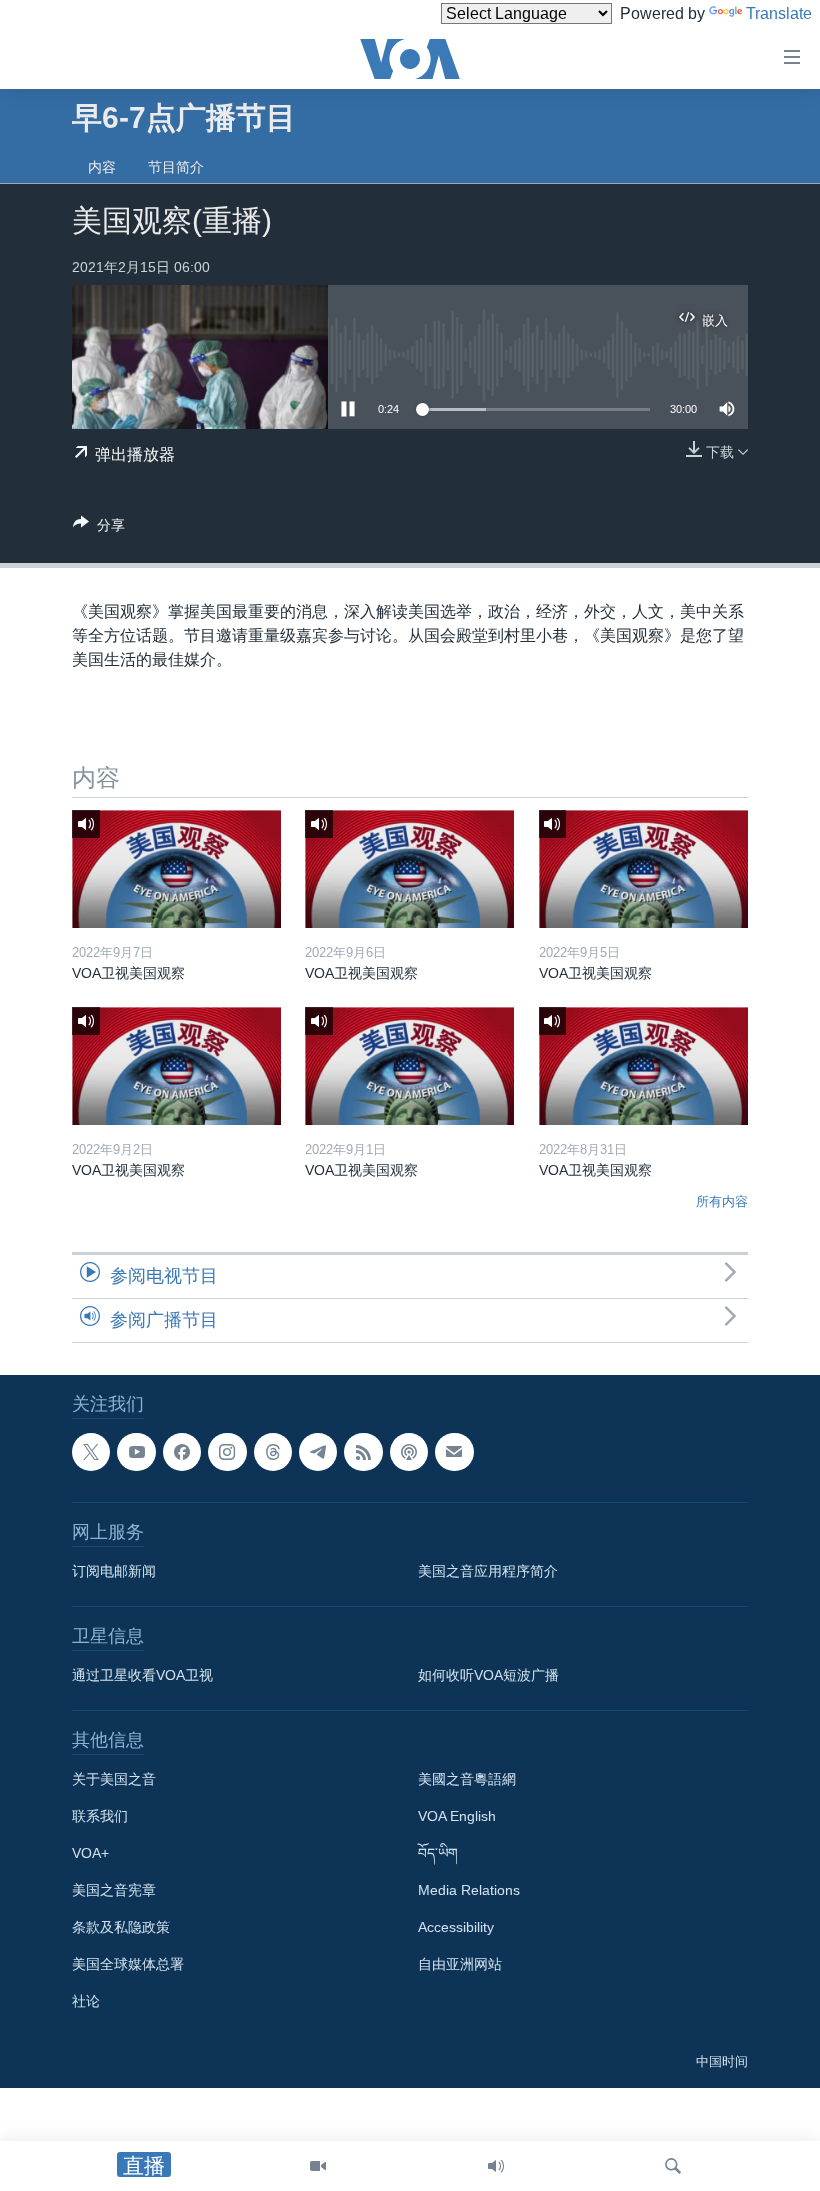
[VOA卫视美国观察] (176, 869)
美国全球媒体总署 (128, 1964)
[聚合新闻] (363, 1452)
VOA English (457, 1816)
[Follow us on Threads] (273, 1452)
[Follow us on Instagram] (227, 1452)
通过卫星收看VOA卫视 (142, 1675)
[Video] (318, 2166)
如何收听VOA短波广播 (488, 1675)
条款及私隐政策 (121, 1927)
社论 (86, 2001)
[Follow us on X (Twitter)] (91, 1452)
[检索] (673, 2166)
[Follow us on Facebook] (182, 1452)
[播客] (409, 1452)
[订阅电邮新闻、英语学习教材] (454, 1452)
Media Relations (469, 1890)
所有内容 (722, 1201)
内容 (102, 167)
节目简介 (176, 167)
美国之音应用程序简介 (488, 1571)
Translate (779, 13)
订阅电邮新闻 (114, 1571)
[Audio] (496, 2166)
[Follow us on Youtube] (136, 1452)
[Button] (99, 528)
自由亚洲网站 (460, 1964)
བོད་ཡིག (438, 1853)
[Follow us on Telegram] (318, 1452)
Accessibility (456, 1927)
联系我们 (100, 1816)
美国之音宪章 (114, 1890)
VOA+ (90, 1853)
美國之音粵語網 (467, 1779)
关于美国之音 (114, 1779)
